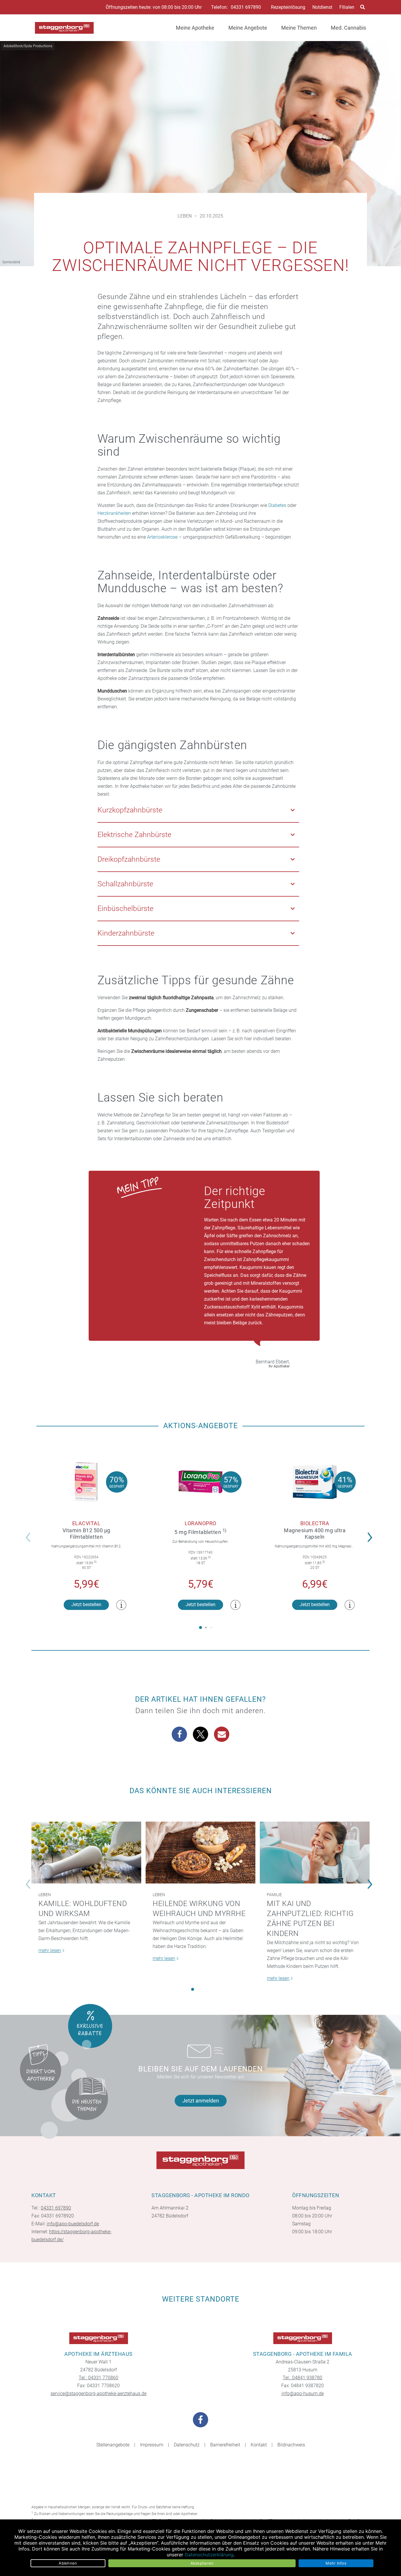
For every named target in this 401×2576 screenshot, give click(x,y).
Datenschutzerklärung (209, 2555)
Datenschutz (187, 2445)
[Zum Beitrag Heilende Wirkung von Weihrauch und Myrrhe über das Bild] (201, 1853)
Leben (185, 216)
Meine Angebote (248, 28)
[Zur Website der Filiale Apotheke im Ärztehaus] (98, 2338)
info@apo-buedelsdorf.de (73, 2224)
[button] (371, 1533)
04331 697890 (246, 7)
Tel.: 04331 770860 (98, 2378)
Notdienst (322, 7)
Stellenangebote (113, 2445)
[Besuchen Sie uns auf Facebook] (201, 2420)
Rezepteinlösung (288, 7)
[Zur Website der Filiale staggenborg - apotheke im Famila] (303, 2338)
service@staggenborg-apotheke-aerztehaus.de (98, 2393)
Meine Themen (299, 28)
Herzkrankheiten (114, 513)
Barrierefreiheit (225, 2445)
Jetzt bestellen (86, 1605)
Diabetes (277, 505)
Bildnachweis (291, 2445)
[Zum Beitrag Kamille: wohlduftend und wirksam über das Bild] (86, 1853)
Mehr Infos (336, 2563)
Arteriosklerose (162, 537)
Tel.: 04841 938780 (303, 2378)
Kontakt (259, 2445)
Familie (274, 1895)
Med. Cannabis (348, 28)
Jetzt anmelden (201, 2101)
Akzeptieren (202, 2563)
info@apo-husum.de (303, 2393)
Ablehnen (68, 2563)
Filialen (347, 7)
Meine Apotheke (195, 28)
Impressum (152, 2445)
